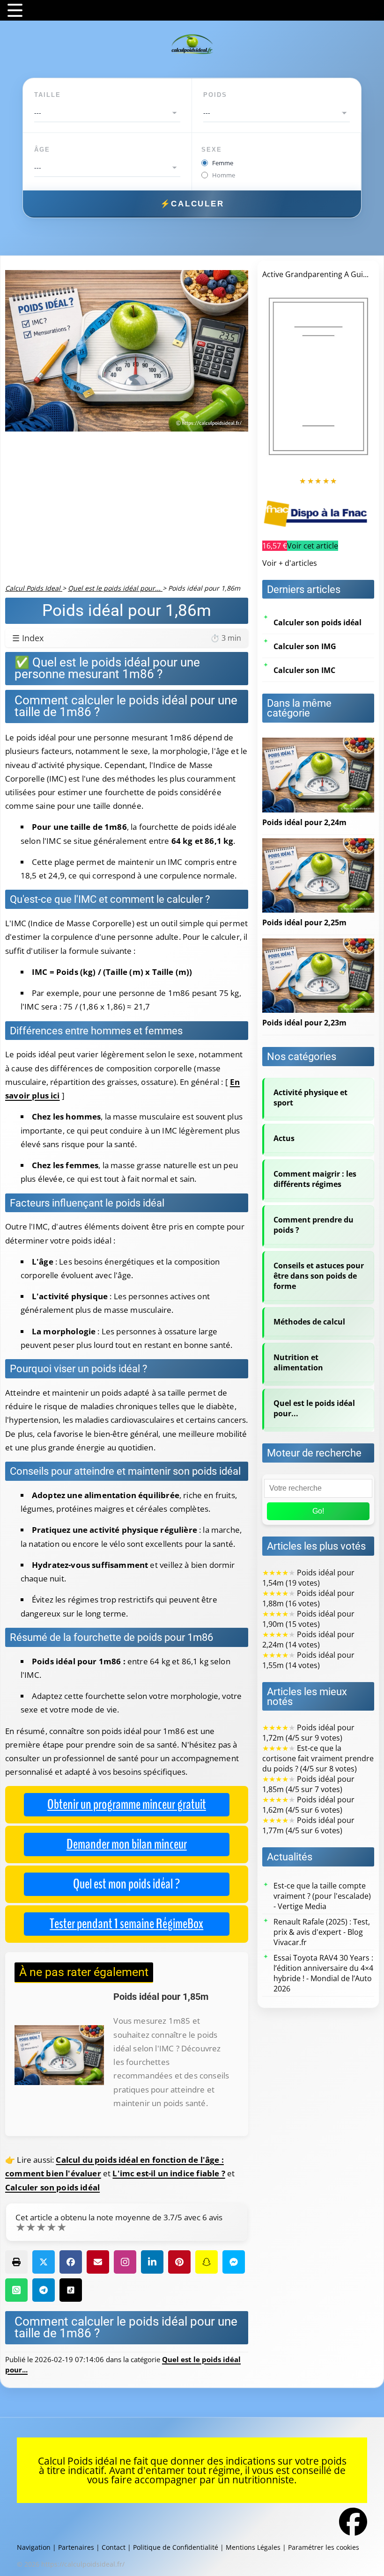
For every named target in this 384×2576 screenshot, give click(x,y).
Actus (284, 1138)
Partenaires (76, 2547)
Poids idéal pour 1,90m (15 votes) (308, 1619)
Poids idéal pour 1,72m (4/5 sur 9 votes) (308, 1733)
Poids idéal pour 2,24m (304, 822)
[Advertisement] (127, 513)
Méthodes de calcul (309, 1322)
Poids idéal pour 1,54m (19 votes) (308, 1578)
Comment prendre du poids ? (314, 1225)
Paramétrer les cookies (324, 2547)
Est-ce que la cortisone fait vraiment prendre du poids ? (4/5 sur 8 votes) (318, 1758)
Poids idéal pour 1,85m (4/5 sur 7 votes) (308, 1784)
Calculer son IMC (304, 670)
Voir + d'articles (290, 563)
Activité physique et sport (310, 1098)
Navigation (34, 2547)
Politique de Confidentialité (176, 2547)
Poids (215, 95)
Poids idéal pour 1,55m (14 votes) (308, 1660)
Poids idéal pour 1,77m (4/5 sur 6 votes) (308, 1825)
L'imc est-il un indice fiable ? (169, 2173)
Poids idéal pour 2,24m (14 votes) (308, 1639)
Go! (318, 1511)
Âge (42, 150)
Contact (114, 2547)
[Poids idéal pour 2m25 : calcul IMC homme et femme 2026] (318, 843)
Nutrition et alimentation (298, 1362)
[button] (16, 2262)
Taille (48, 95)
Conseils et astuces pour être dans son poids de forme (319, 1276)
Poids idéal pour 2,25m (304, 922)
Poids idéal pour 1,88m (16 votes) (308, 1598)
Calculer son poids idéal (52, 2187)
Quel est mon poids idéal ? (126, 1884)
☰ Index (127, 638)
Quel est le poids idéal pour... (314, 1408)
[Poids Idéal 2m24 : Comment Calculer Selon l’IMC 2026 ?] (318, 743)
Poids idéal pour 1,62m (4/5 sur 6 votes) (308, 1805)
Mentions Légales (253, 2547)
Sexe (212, 150)
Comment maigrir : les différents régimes (315, 1179)
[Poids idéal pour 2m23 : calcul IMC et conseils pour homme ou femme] (318, 944)
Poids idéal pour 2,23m (304, 1023)
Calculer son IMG (305, 646)
